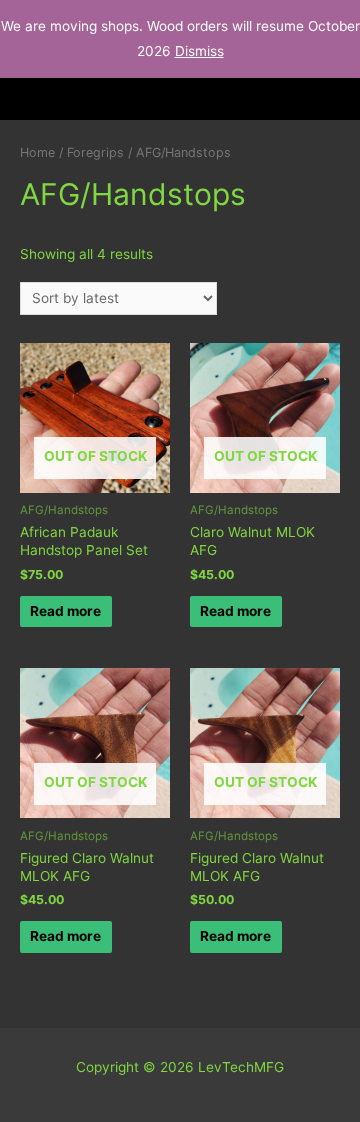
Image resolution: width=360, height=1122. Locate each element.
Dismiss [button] (199, 51)
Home (37, 152)
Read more (65, 611)
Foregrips (95, 152)
